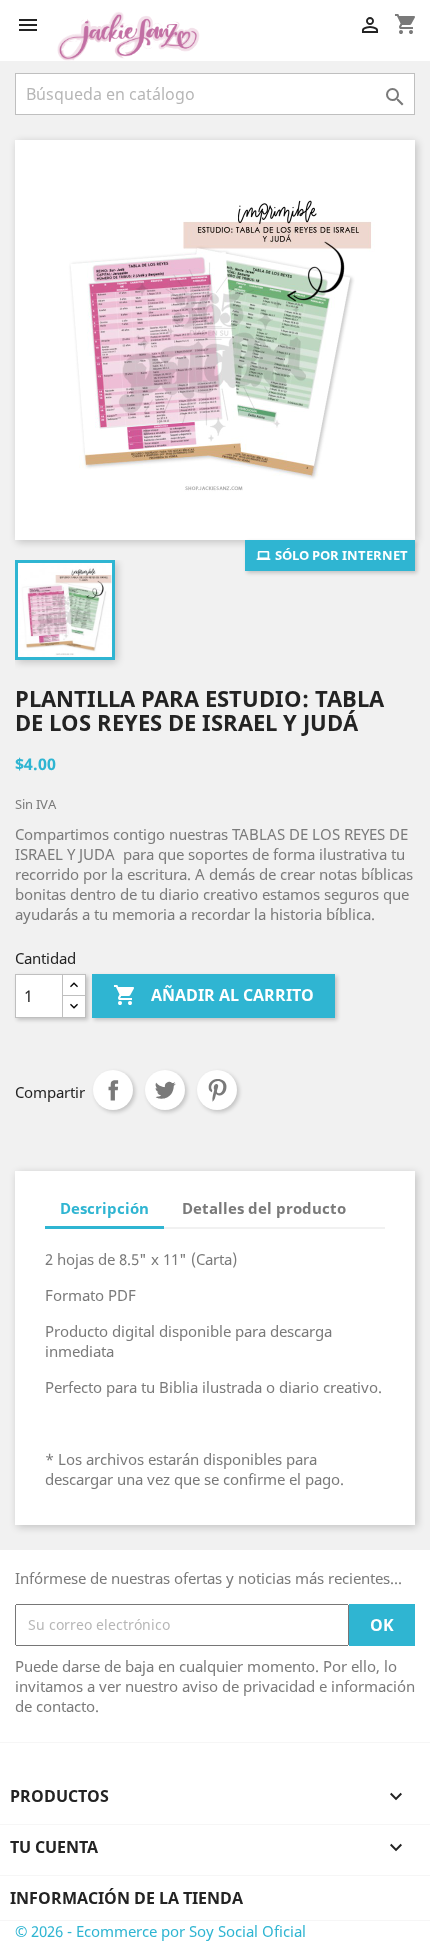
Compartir (113, 1090)
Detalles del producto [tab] (264, 1208)
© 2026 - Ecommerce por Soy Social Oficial (160, 1931)
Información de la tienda (126, 1898)
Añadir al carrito (213, 995)
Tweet (165, 1090)
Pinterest (217, 1090)
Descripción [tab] (104, 1208)
